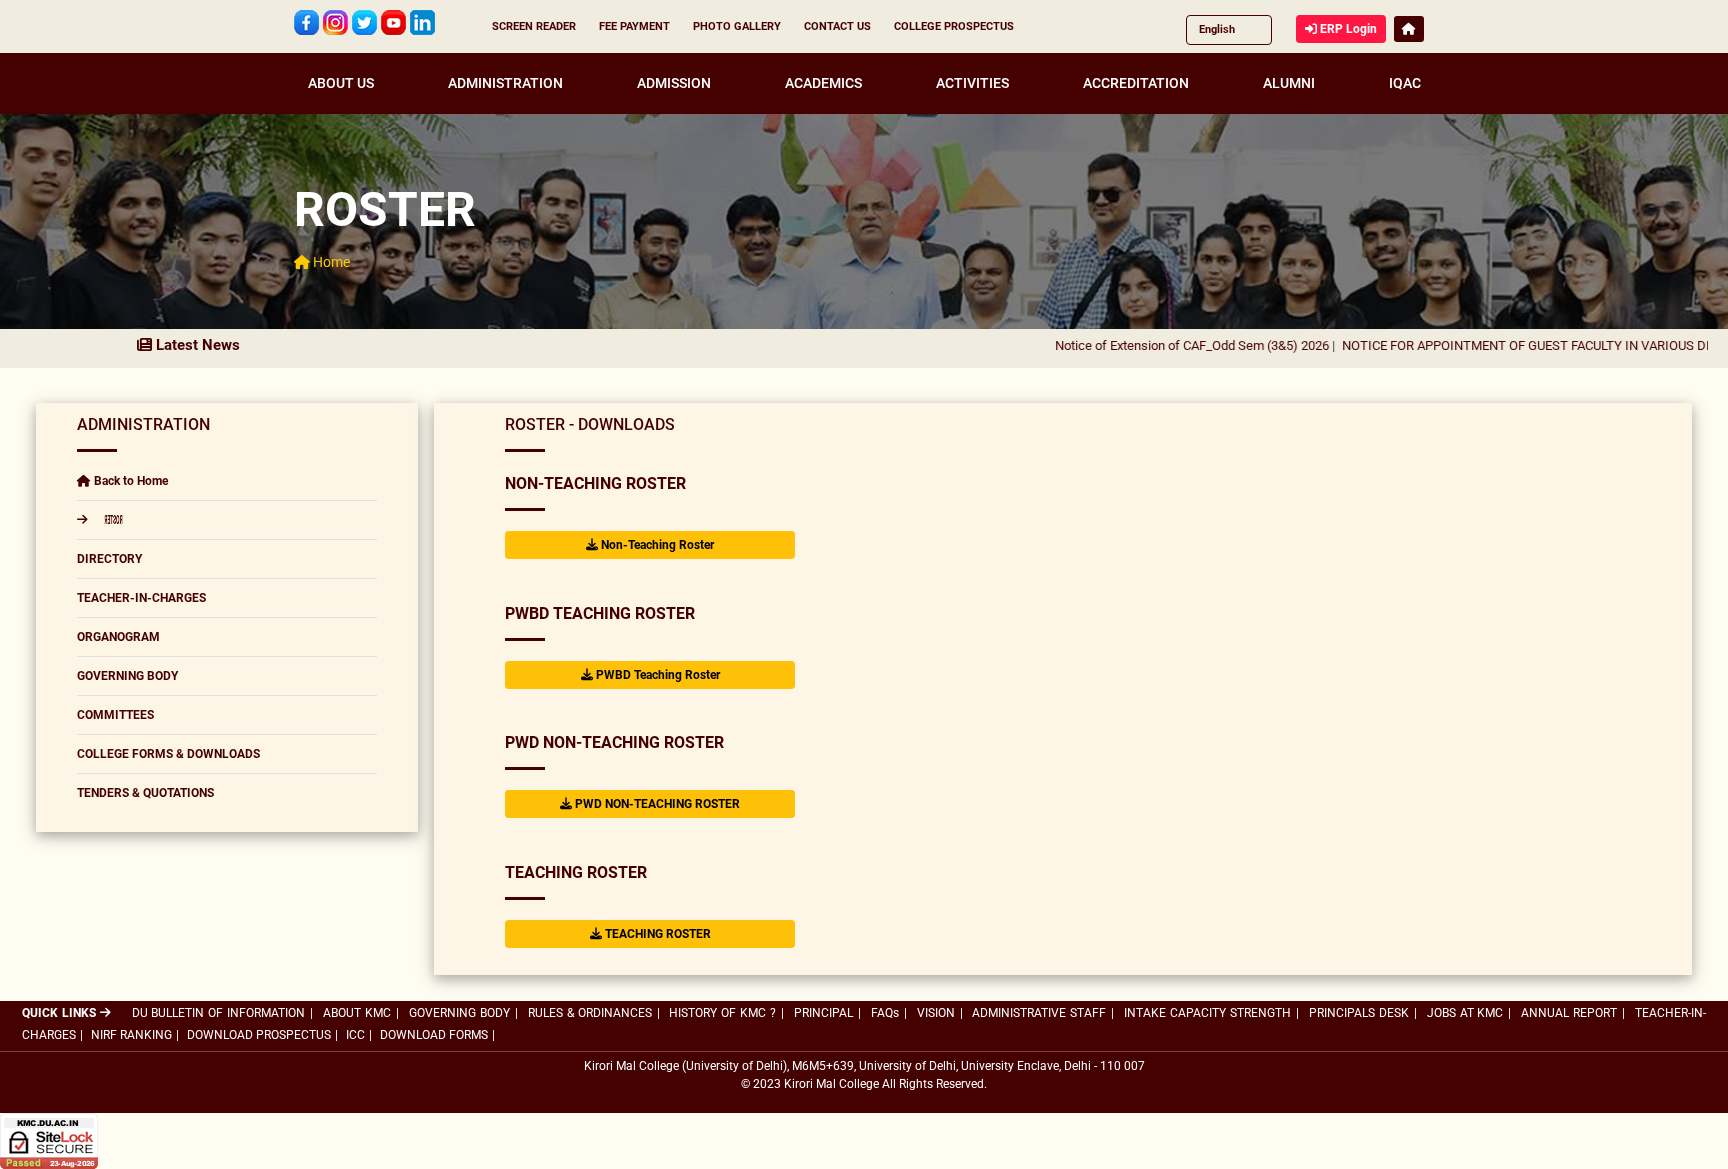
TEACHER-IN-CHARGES (141, 598)
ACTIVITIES (972, 83)
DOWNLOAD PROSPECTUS (259, 1035)
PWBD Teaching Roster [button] (656, 675)
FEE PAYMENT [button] (634, 26)
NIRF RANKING (131, 1035)
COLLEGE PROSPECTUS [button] (954, 26)
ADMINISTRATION (505, 83)
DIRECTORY (109, 559)
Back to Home (129, 481)
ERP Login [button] (1347, 29)
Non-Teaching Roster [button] (656, 545)
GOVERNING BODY (127, 676)
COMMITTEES (115, 715)
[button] (1409, 29)
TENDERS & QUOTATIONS (145, 793)
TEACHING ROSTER (576, 872)
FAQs (885, 1013)
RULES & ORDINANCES (590, 1013)
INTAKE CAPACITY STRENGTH (1207, 1013)
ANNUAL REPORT (1569, 1013)
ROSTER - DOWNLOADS (590, 424)
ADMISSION (674, 83)
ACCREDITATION (1136, 83)
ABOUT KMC (357, 1013)
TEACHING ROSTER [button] (656, 934)
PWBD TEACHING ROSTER (600, 613)
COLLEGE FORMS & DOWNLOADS (168, 754)
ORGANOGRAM (118, 637)
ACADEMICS (823, 83)
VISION (936, 1013)
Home (330, 262)
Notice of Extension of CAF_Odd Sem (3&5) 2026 (1145, 345)
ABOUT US (341, 83)
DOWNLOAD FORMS (434, 1035)
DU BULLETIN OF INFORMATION (219, 1013)
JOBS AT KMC (1465, 1013)
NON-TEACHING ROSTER (595, 483)
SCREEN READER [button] (534, 26)
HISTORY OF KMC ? (722, 1013)
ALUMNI (1289, 83)
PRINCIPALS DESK (1359, 1013)
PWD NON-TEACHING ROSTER (614, 742)
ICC (355, 1035)
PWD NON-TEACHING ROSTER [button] (656, 804)
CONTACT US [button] (837, 26)
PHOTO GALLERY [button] (737, 26)
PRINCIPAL (823, 1013)
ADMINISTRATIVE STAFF (1039, 1013)
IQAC (1405, 83)
